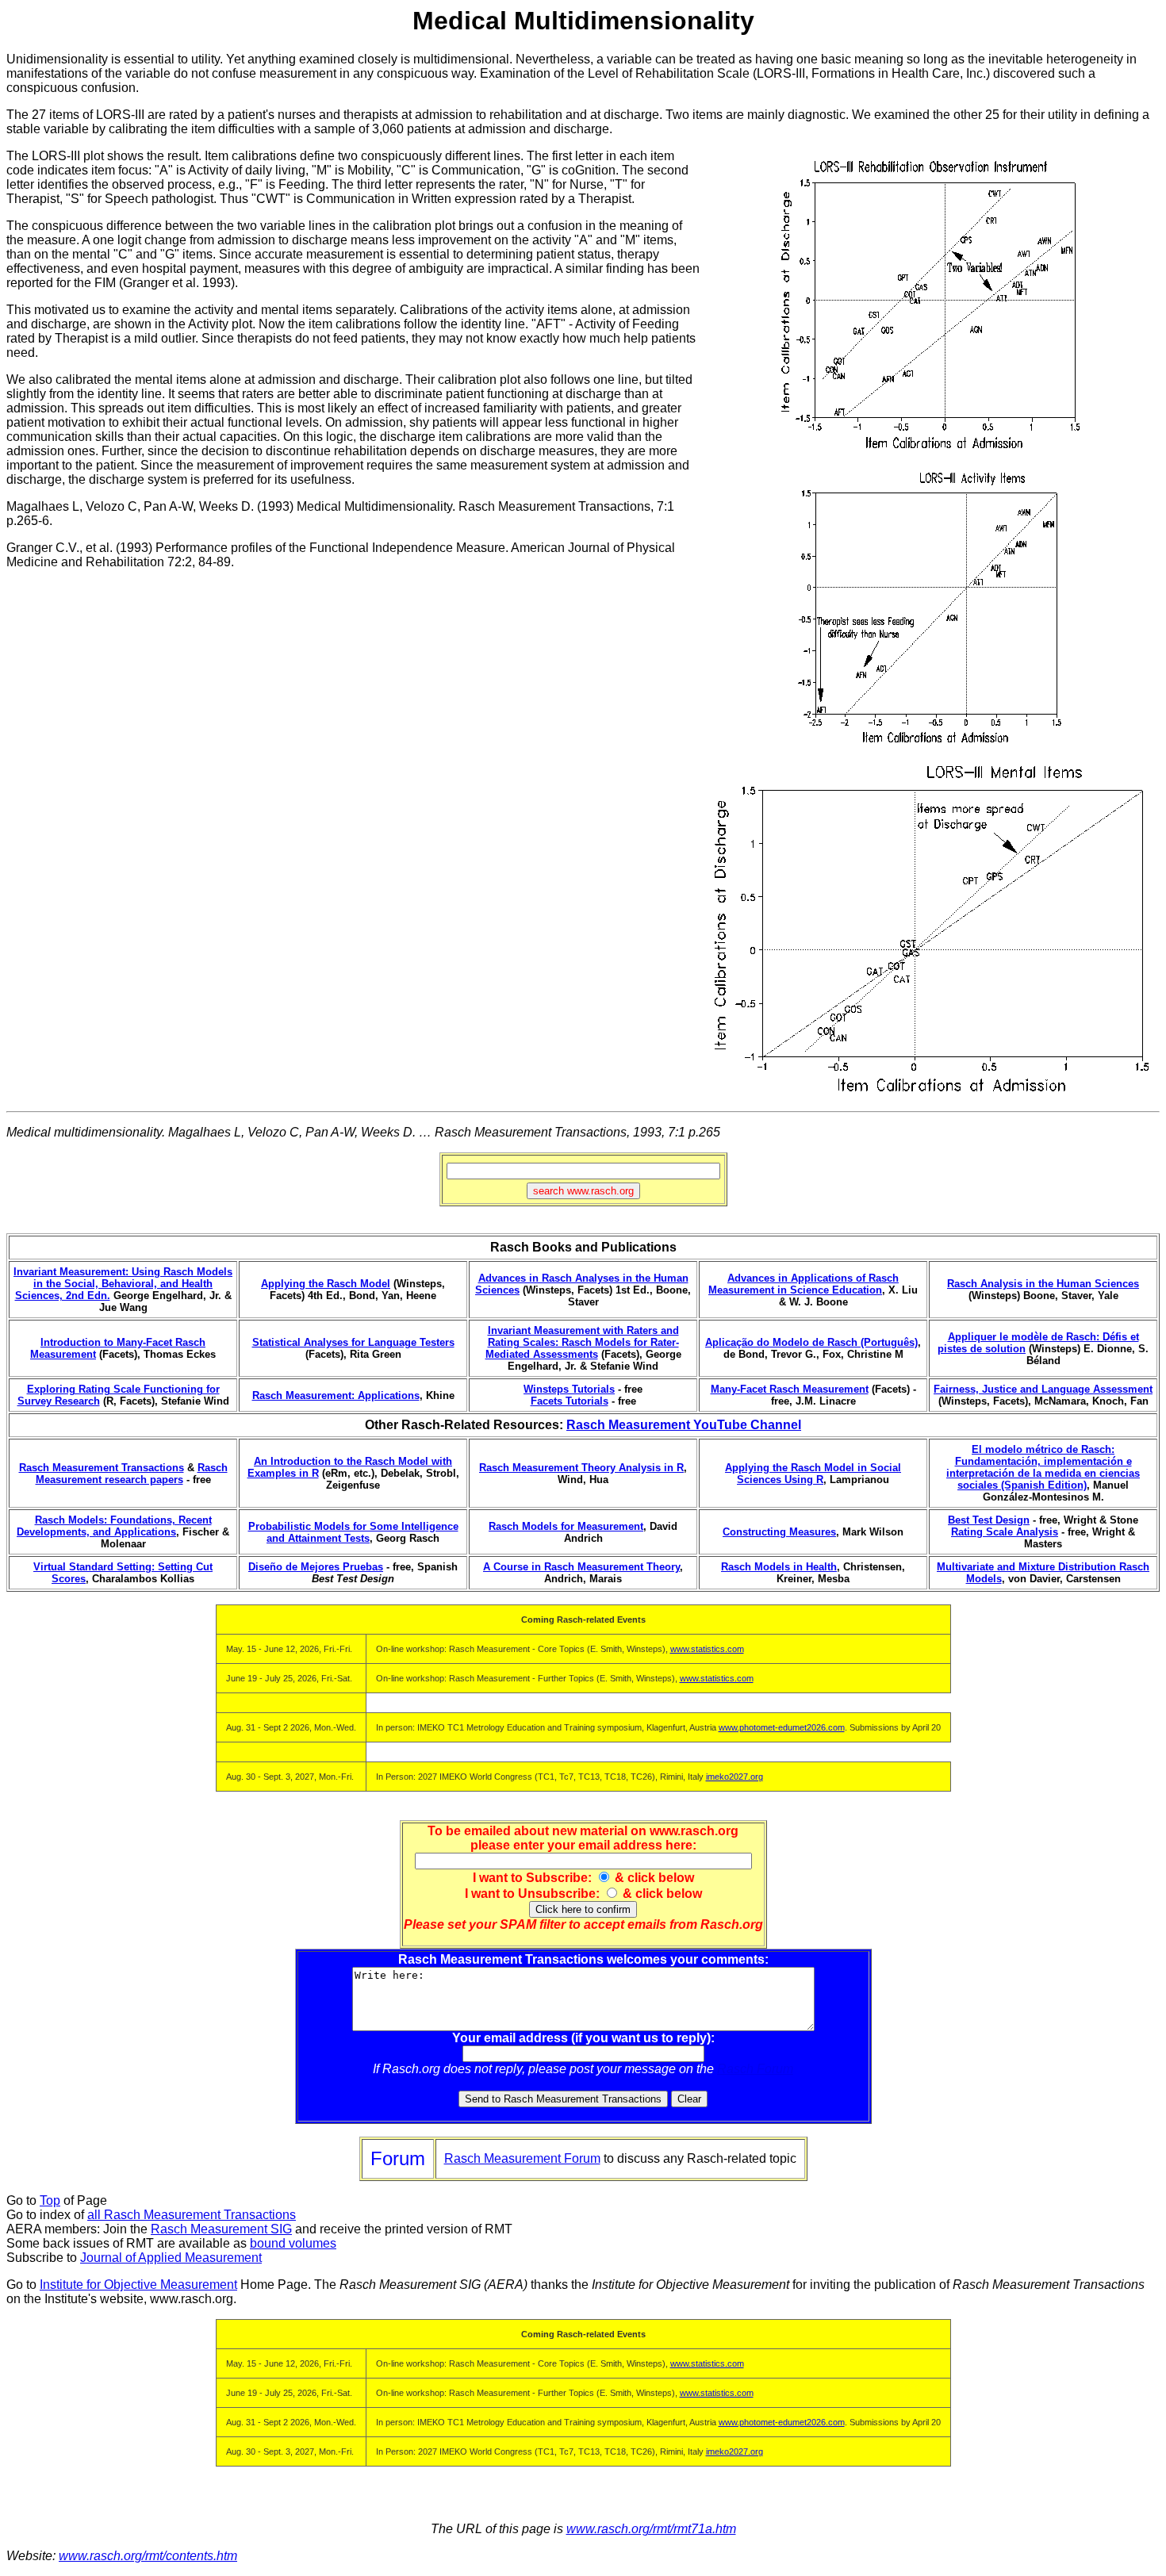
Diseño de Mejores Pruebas (316, 1567)
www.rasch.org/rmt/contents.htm (148, 2556)
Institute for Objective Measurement (138, 2285)
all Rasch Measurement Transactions (192, 2215)
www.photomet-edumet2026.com (782, 1727)
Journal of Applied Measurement (171, 2258)
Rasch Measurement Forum (522, 2158)
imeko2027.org (735, 1777)
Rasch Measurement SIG (221, 2229)
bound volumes (293, 2243)
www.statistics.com (707, 1649)
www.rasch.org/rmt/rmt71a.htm (651, 2529)
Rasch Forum (755, 2069)
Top (50, 2200)
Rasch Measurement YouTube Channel (684, 1425)
